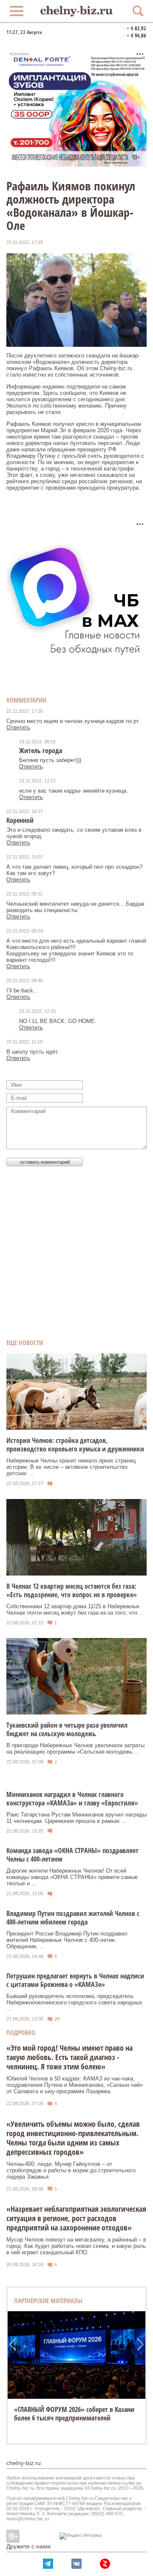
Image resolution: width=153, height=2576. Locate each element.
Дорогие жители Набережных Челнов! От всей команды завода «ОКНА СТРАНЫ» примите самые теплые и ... (72, 1877)
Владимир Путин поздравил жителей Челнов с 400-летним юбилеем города (73, 1918)
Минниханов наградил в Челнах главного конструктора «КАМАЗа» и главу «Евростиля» (72, 1799)
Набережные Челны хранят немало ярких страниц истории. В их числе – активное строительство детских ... (71, 1467)
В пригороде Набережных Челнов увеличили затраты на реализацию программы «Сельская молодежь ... (75, 1749)
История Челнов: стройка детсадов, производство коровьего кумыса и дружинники (75, 1445)
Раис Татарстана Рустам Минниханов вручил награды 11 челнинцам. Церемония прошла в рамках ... (76, 1818)
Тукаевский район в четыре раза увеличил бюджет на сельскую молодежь (67, 1729)
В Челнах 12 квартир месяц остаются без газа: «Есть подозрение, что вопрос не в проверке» (72, 1590)
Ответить (18, 727)
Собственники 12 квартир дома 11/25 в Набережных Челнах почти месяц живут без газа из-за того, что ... (75, 1610)
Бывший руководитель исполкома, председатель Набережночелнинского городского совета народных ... (74, 2002)
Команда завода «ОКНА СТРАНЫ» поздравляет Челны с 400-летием (72, 1855)
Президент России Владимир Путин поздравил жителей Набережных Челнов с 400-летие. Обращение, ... (67, 1940)
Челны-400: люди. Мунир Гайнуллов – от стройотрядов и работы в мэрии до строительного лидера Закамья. (71, 2170)
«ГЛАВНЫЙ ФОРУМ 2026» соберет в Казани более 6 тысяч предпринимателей (74, 2414)
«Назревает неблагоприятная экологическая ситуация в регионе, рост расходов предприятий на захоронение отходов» (76, 2218)
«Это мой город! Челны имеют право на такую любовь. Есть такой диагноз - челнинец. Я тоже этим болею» (69, 2057)
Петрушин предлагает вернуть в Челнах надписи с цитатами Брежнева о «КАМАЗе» (75, 1980)
